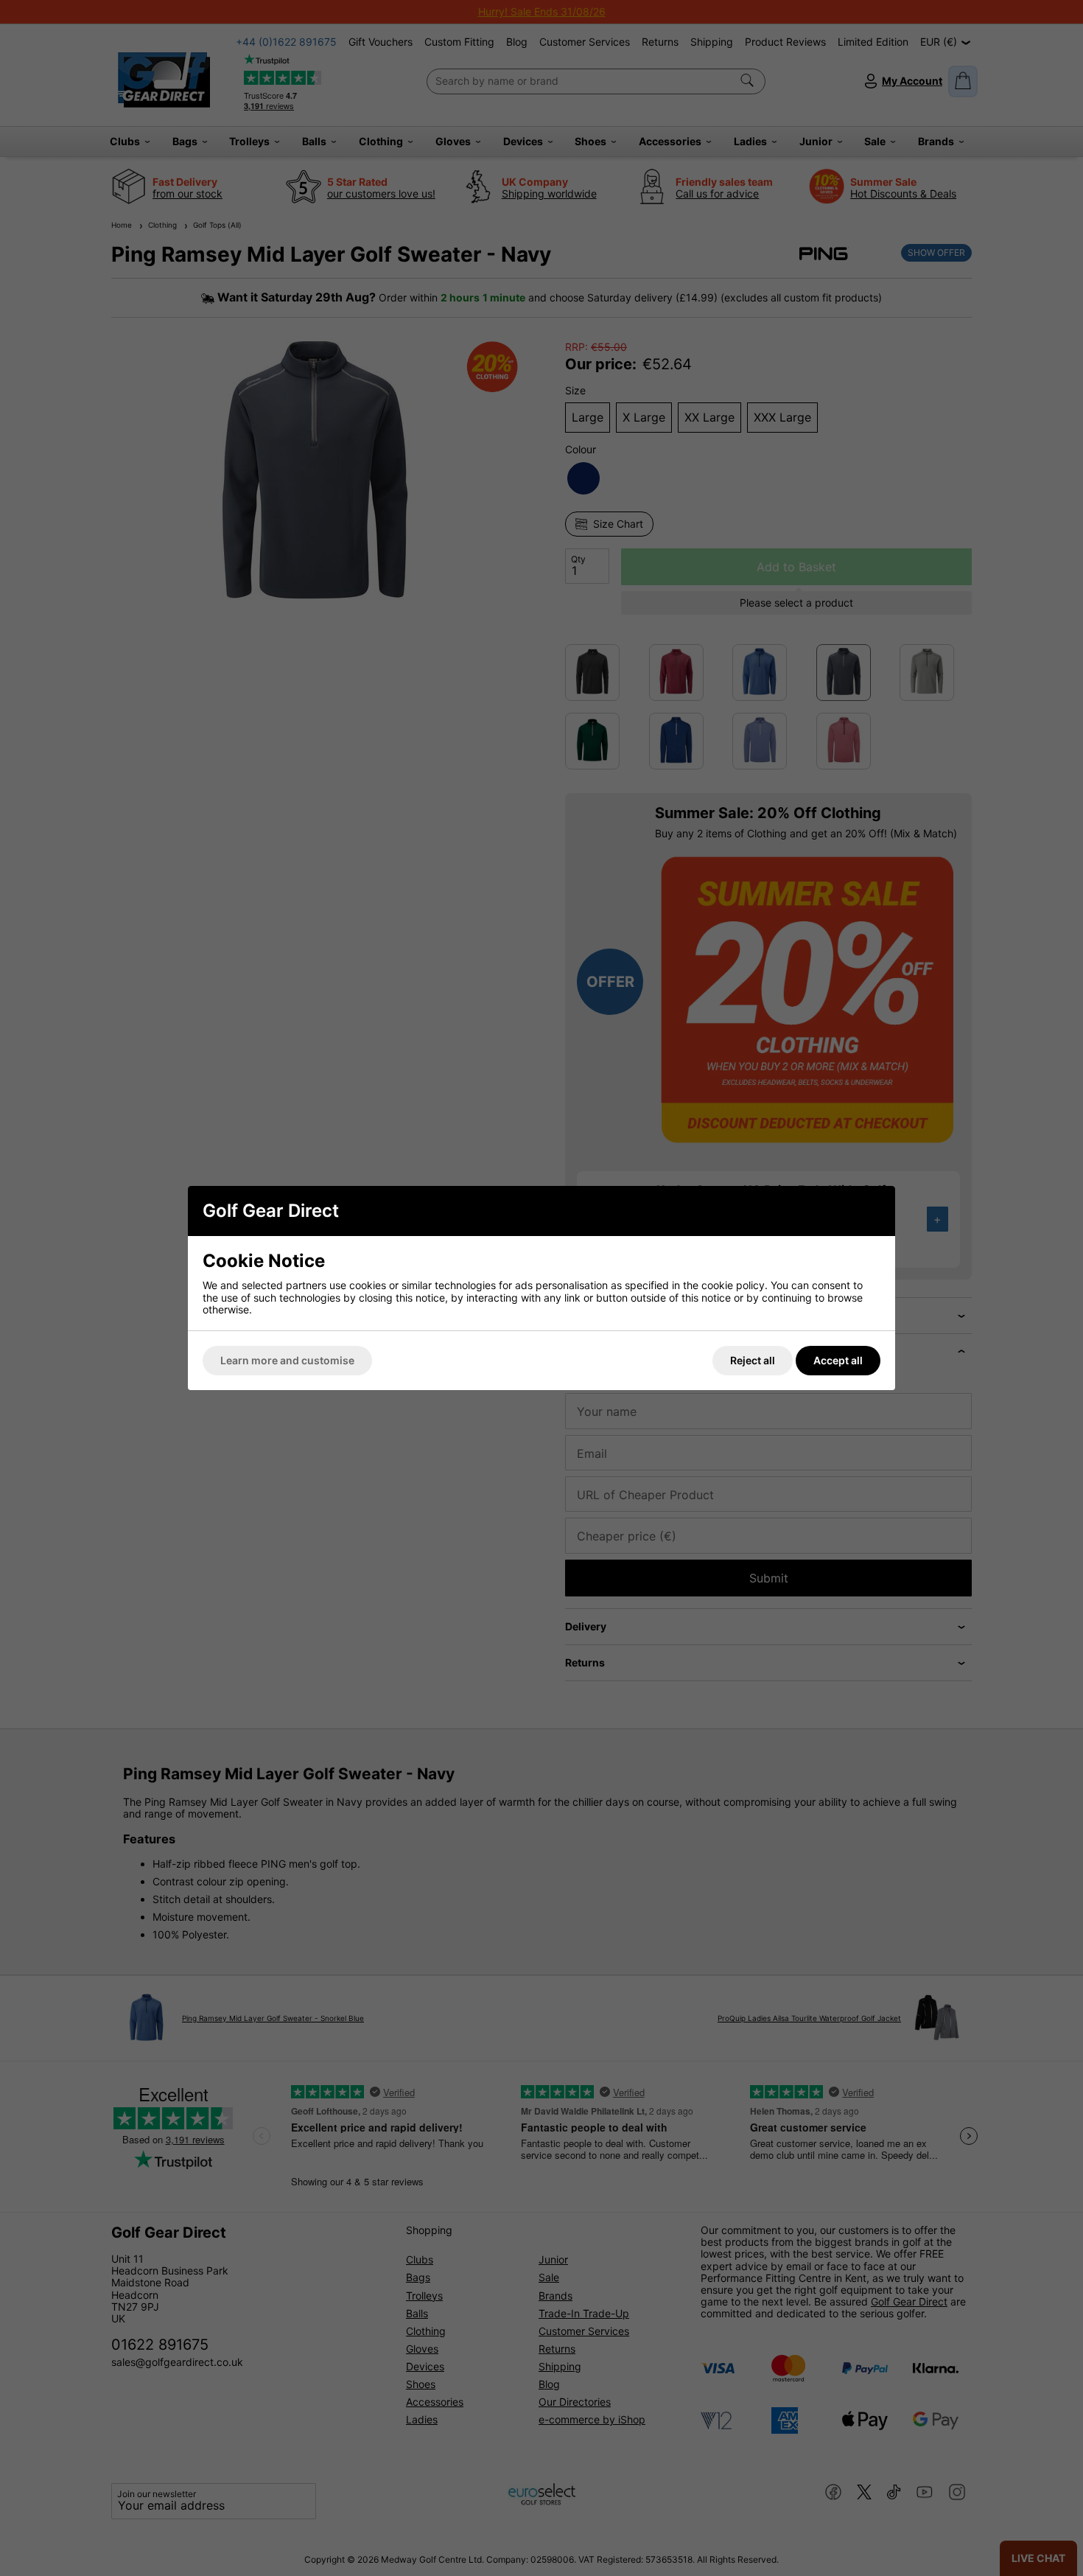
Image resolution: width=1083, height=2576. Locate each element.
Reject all (753, 1360)
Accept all (838, 1360)
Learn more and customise (287, 1360)
